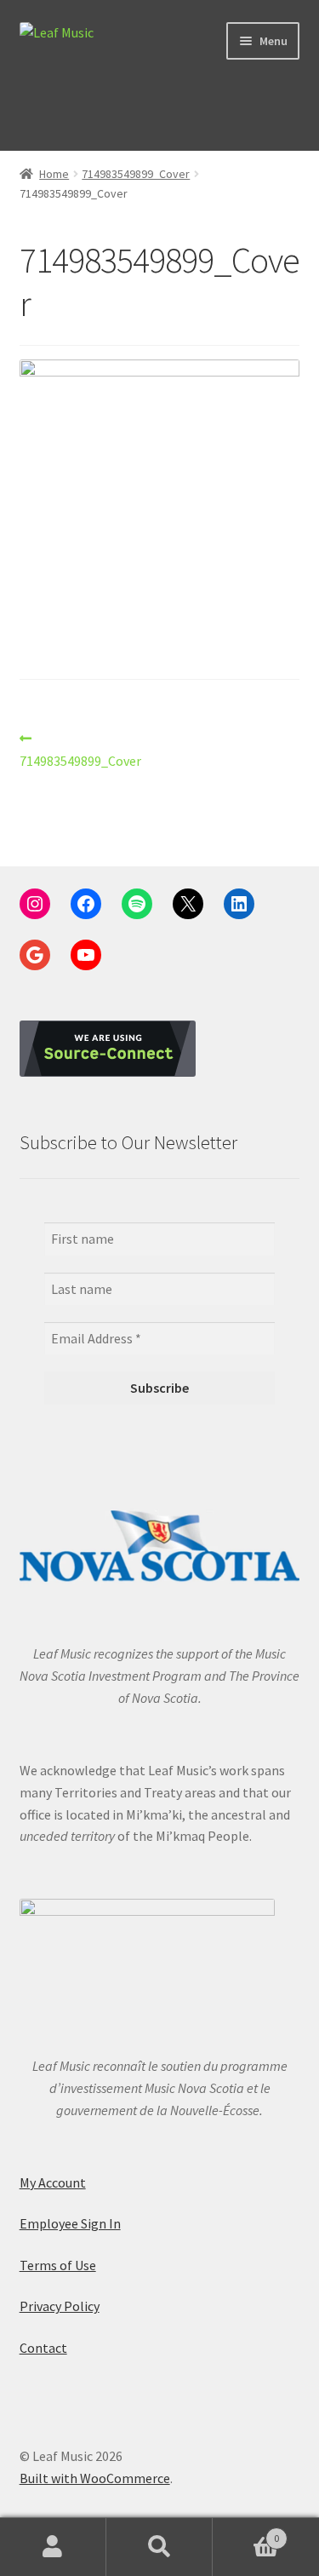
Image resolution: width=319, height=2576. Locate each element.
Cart (246, 2532)
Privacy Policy (60, 2306)
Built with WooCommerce (95, 2478)
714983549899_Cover (136, 174)
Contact (43, 2348)
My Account (53, 2182)
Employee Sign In (70, 2223)
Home (54, 174)
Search (159, 2547)
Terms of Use (58, 2265)
